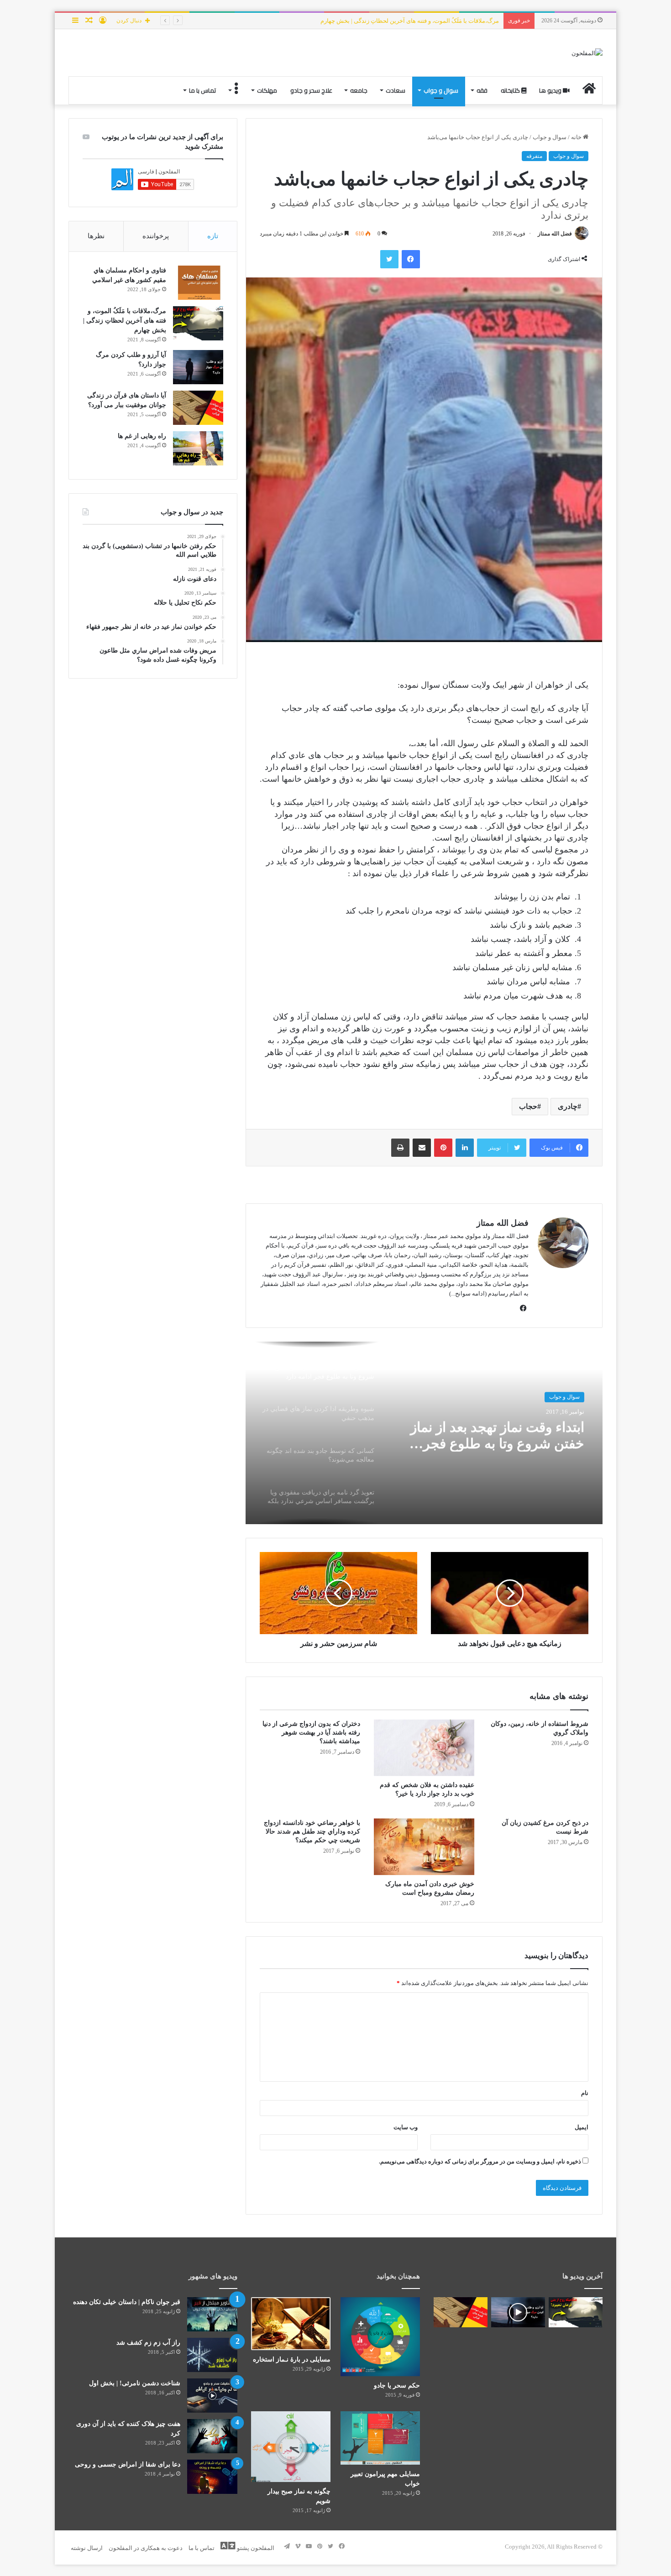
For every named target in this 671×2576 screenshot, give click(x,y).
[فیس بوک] (411, 259)
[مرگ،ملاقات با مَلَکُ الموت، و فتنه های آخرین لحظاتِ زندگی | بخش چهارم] (198, 323)
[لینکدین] (465, 1148)
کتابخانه (511, 90)
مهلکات (267, 90)
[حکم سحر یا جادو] (380, 2337)
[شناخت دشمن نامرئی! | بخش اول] (212, 2396)
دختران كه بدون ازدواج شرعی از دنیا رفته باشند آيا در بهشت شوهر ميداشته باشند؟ (311, 1732)
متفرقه (534, 156)
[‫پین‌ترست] (443, 1148)
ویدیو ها (551, 90)
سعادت (396, 90)
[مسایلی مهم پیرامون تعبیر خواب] (380, 2438)
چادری (568, 1106)
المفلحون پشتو (255, 2548)
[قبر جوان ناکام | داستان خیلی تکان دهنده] (212, 2314)
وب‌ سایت (406, 2127)
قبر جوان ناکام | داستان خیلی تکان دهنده (127, 2302)
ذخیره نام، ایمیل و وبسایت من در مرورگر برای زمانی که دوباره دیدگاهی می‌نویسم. (480, 2161)
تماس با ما (202, 90)
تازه (213, 236)
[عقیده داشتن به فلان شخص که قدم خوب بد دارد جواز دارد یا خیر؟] (424, 1748)
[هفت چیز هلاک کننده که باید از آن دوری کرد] (212, 2436)
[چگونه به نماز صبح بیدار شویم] (291, 2446)
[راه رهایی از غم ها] (198, 448)
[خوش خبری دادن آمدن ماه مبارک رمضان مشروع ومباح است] (424, 1847)
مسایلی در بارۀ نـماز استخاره (292, 2359)
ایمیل (582, 2127)
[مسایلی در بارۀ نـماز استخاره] (291, 2324)
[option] (424, 1433)
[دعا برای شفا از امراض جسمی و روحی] (212, 2477)
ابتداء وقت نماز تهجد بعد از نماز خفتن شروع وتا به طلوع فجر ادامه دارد (497, 1435)
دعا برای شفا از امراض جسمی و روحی (128, 2464)
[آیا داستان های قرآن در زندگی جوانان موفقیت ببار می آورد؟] (198, 408)
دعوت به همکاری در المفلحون (146, 2548)
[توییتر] (389, 259)
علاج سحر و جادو (311, 90)
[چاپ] (400, 1148)
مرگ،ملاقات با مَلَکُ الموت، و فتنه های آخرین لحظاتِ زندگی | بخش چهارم (125, 321)
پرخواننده (156, 236)
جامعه (359, 90)
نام (585, 2093)
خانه (577, 137)
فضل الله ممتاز (555, 234)
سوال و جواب (441, 90)
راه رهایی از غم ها (142, 436)
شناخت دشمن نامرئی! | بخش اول (135, 2383)
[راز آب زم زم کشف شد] (212, 2355)
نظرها (96, 236)
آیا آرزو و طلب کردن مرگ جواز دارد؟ (454, 21)
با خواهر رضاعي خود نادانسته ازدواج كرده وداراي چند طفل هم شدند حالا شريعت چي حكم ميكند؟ (312, 1831)
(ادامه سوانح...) (468, 1293)
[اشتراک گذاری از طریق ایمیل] (422, 1148)
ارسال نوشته (87, 2548)
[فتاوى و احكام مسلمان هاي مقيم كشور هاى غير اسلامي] (198, 283)
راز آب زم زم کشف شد (148, 2343)
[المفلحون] (587, 53)
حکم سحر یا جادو (397, 2385)
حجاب (528, 1106)
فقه (482, 90)
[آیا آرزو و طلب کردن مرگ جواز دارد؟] (198, 367)
